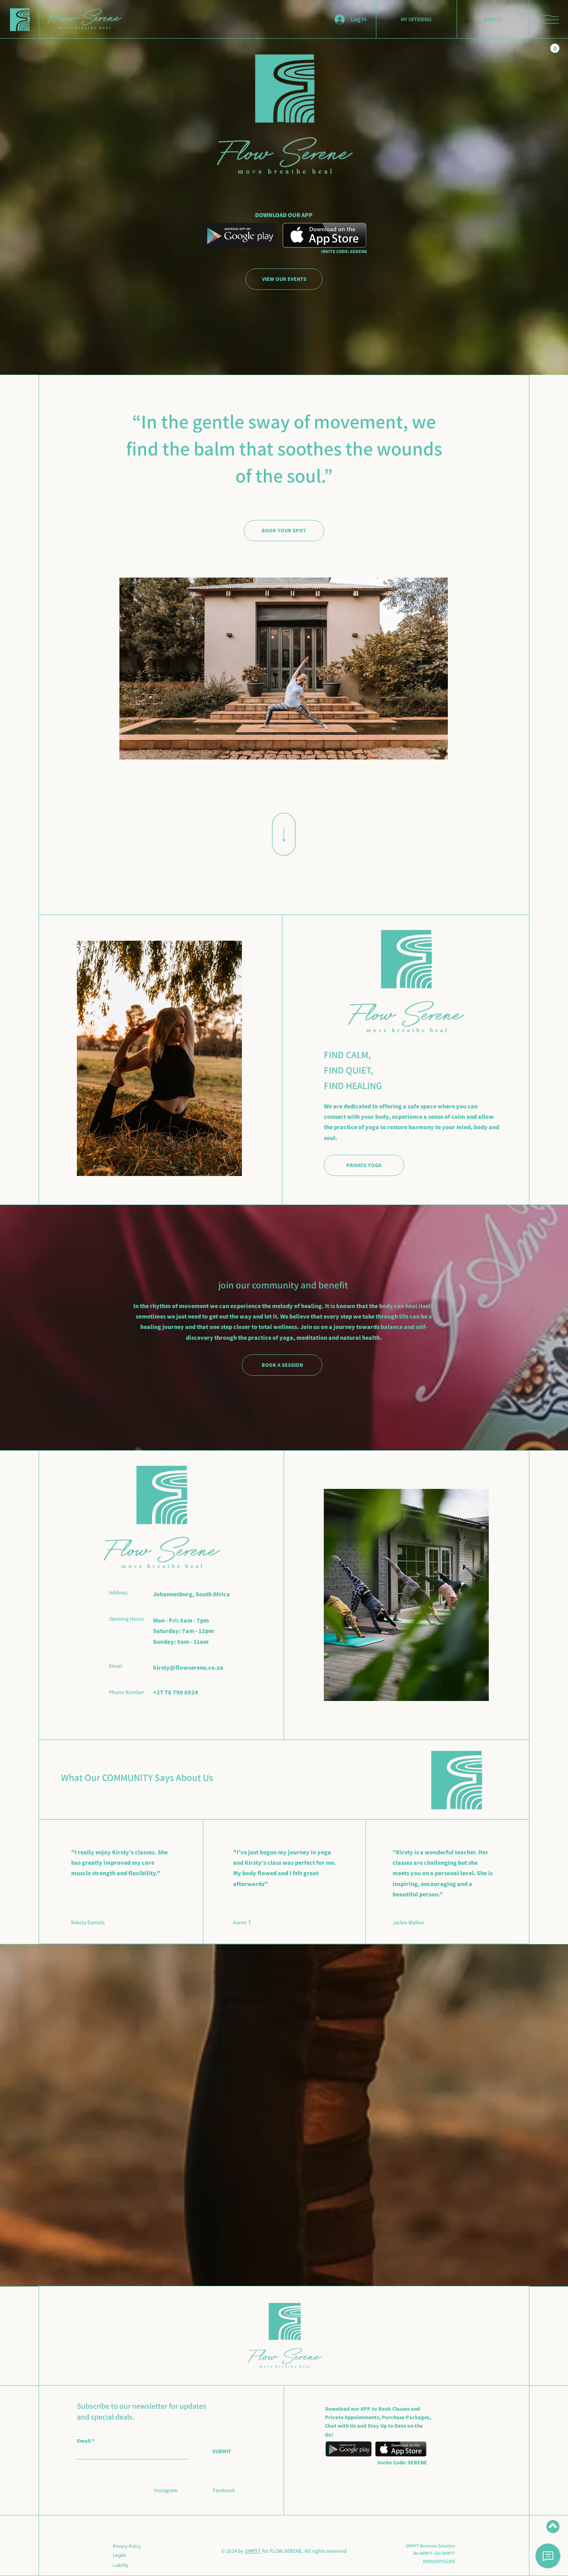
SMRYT (253, 2551)
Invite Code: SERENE (402, 2462)
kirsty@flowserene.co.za (188, 1668)
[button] (551, 19)
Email (84, 2441)
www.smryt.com (439, 2560)
